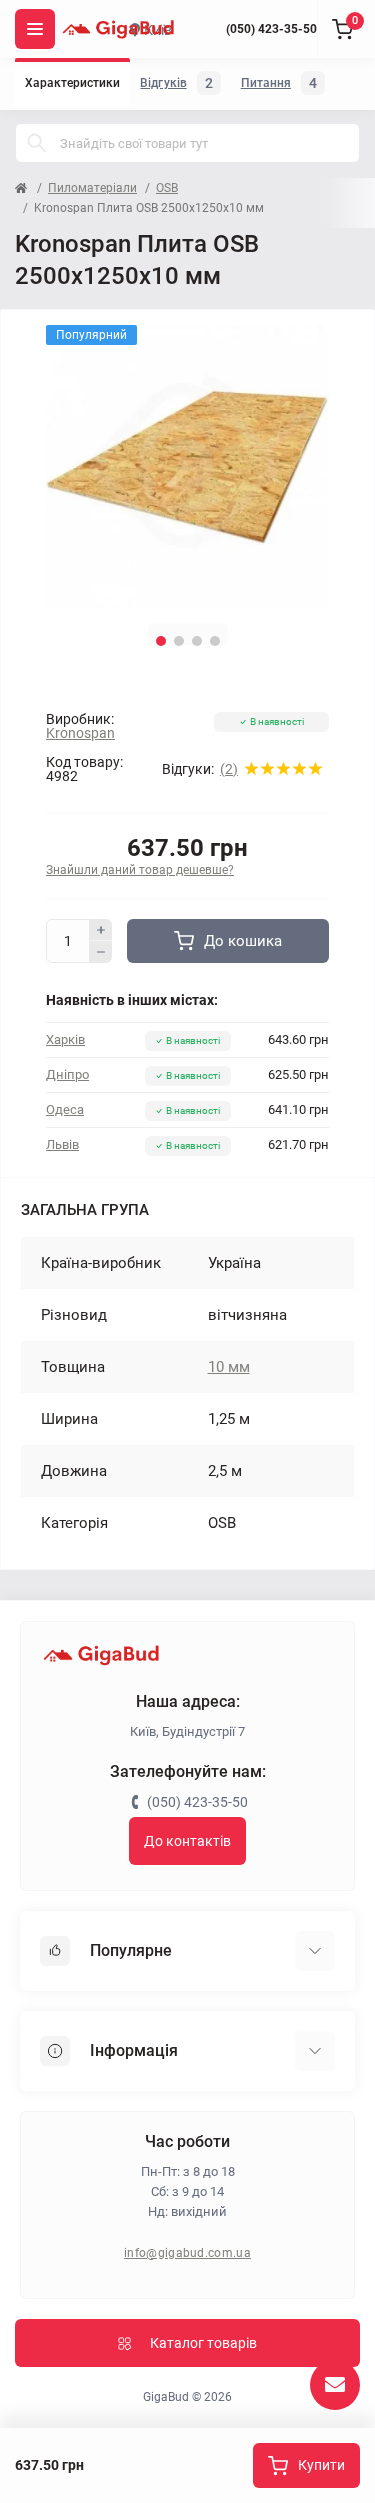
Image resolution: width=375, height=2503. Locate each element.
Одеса (65, 1109)
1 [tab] (161, 641)
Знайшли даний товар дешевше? (140, 870)
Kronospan (80, 733)
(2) (229, 769)
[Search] (37, 143)
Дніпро (67, 1074)
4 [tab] (215, 641)
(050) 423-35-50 (271, 29)
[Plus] (101, 930)
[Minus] (101, 952)
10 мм (229, 1367)
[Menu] (35, 29)
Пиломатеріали (92, 188)
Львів (62, 1144)
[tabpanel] (187, 466)
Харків (65, 1039)
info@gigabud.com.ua (187, 2253)
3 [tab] (197, 641)
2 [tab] (179, 641)
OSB (167, 188)
